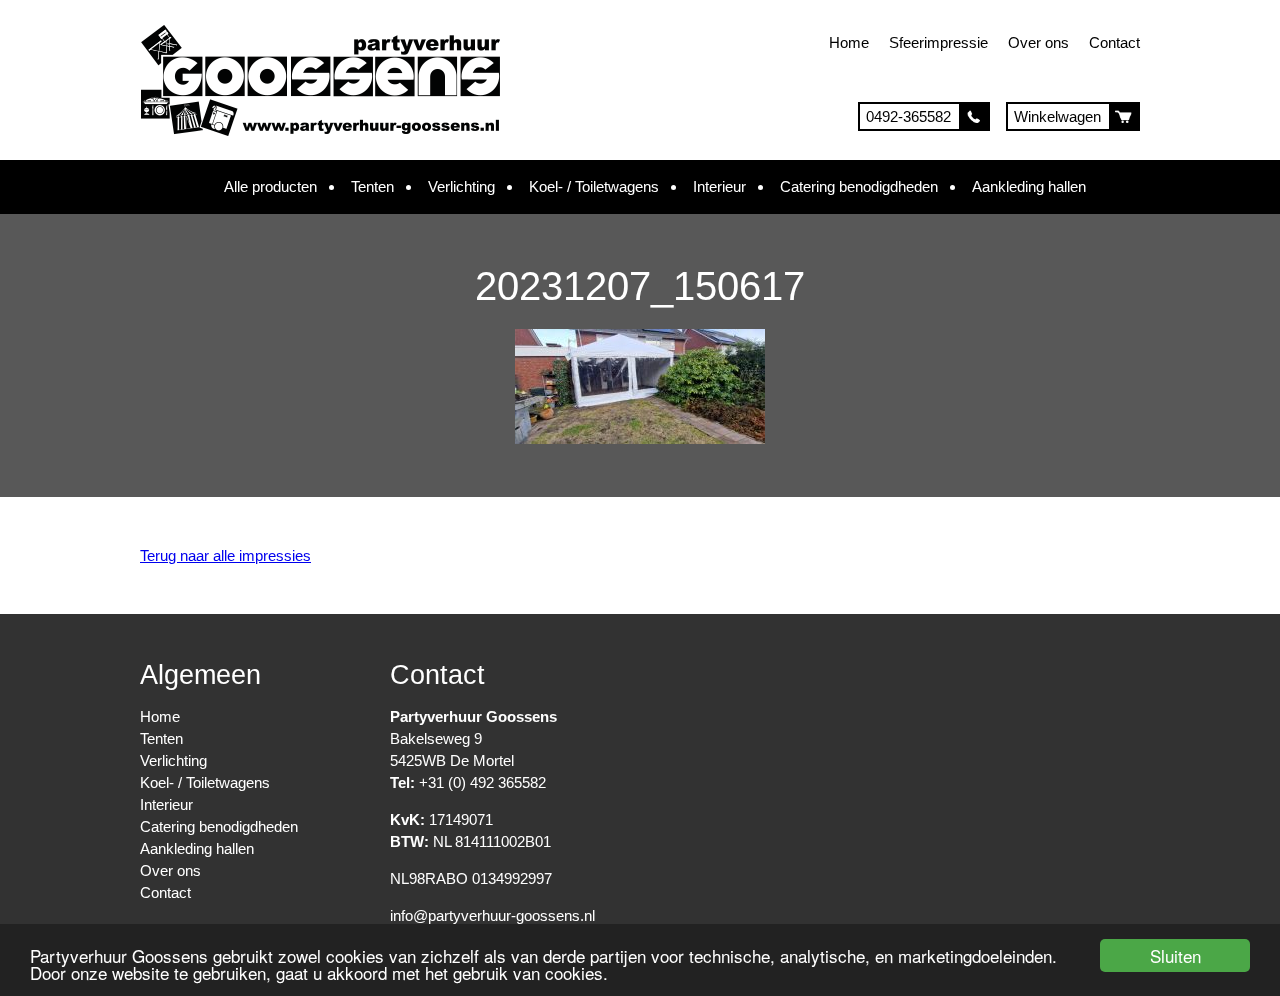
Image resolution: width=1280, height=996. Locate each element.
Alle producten (270, 186)
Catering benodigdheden (859, 186)
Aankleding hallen (1029, 186)
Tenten (372, 186)
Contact (1114, 42)
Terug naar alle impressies (225, 555)
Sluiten (1175, 955)
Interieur (719, 186)
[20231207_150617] (640, 438)
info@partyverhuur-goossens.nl (492, 915)
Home (849, 42)
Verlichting (461, 186)
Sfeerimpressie (938, 42)
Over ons (1038, 42)
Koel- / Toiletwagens (594, 186)
